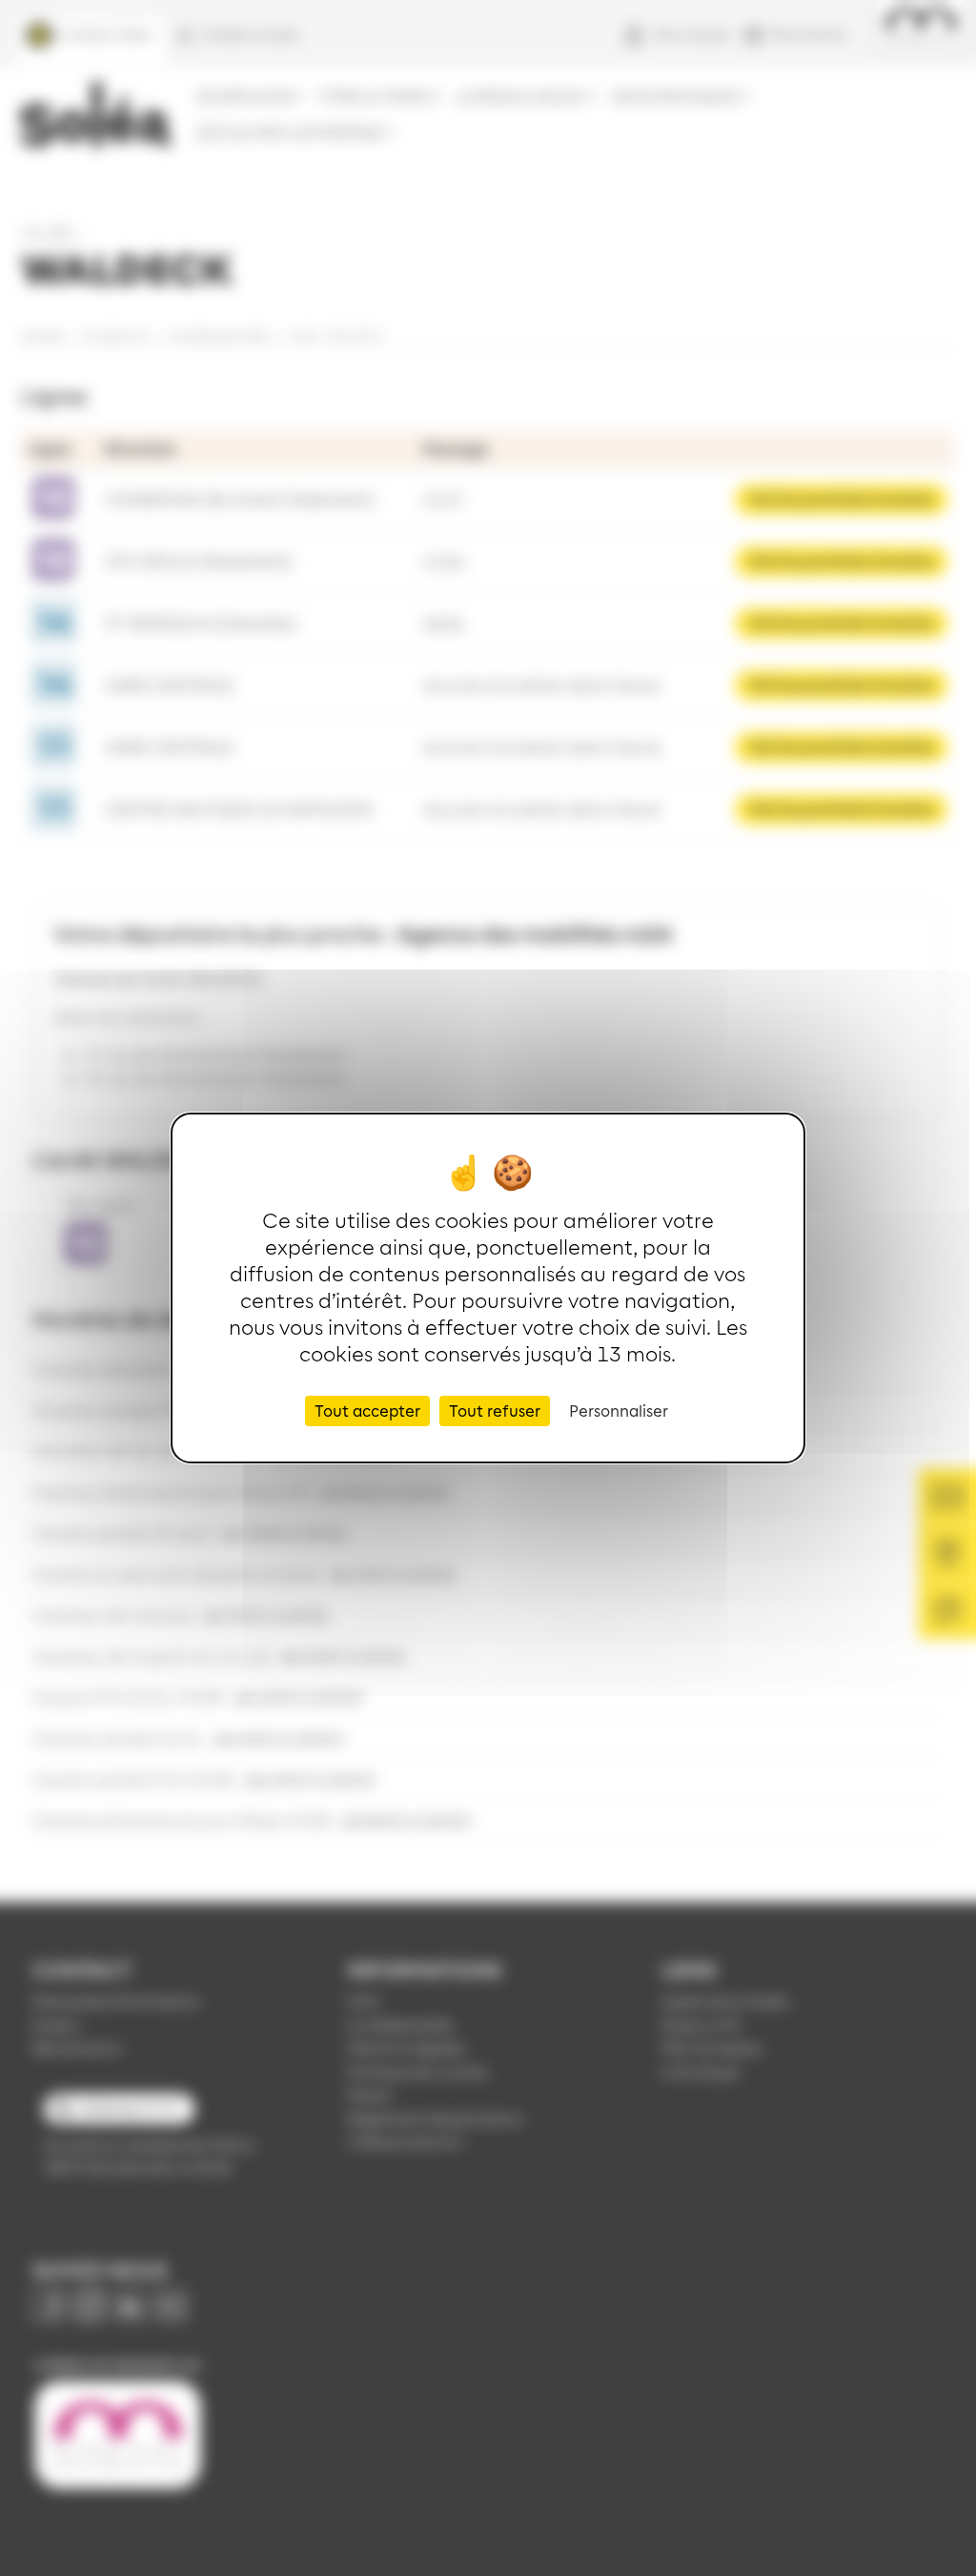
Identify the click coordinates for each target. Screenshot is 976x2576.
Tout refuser (495, 1411)
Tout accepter (367, 1411)
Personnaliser (619, 1411)
